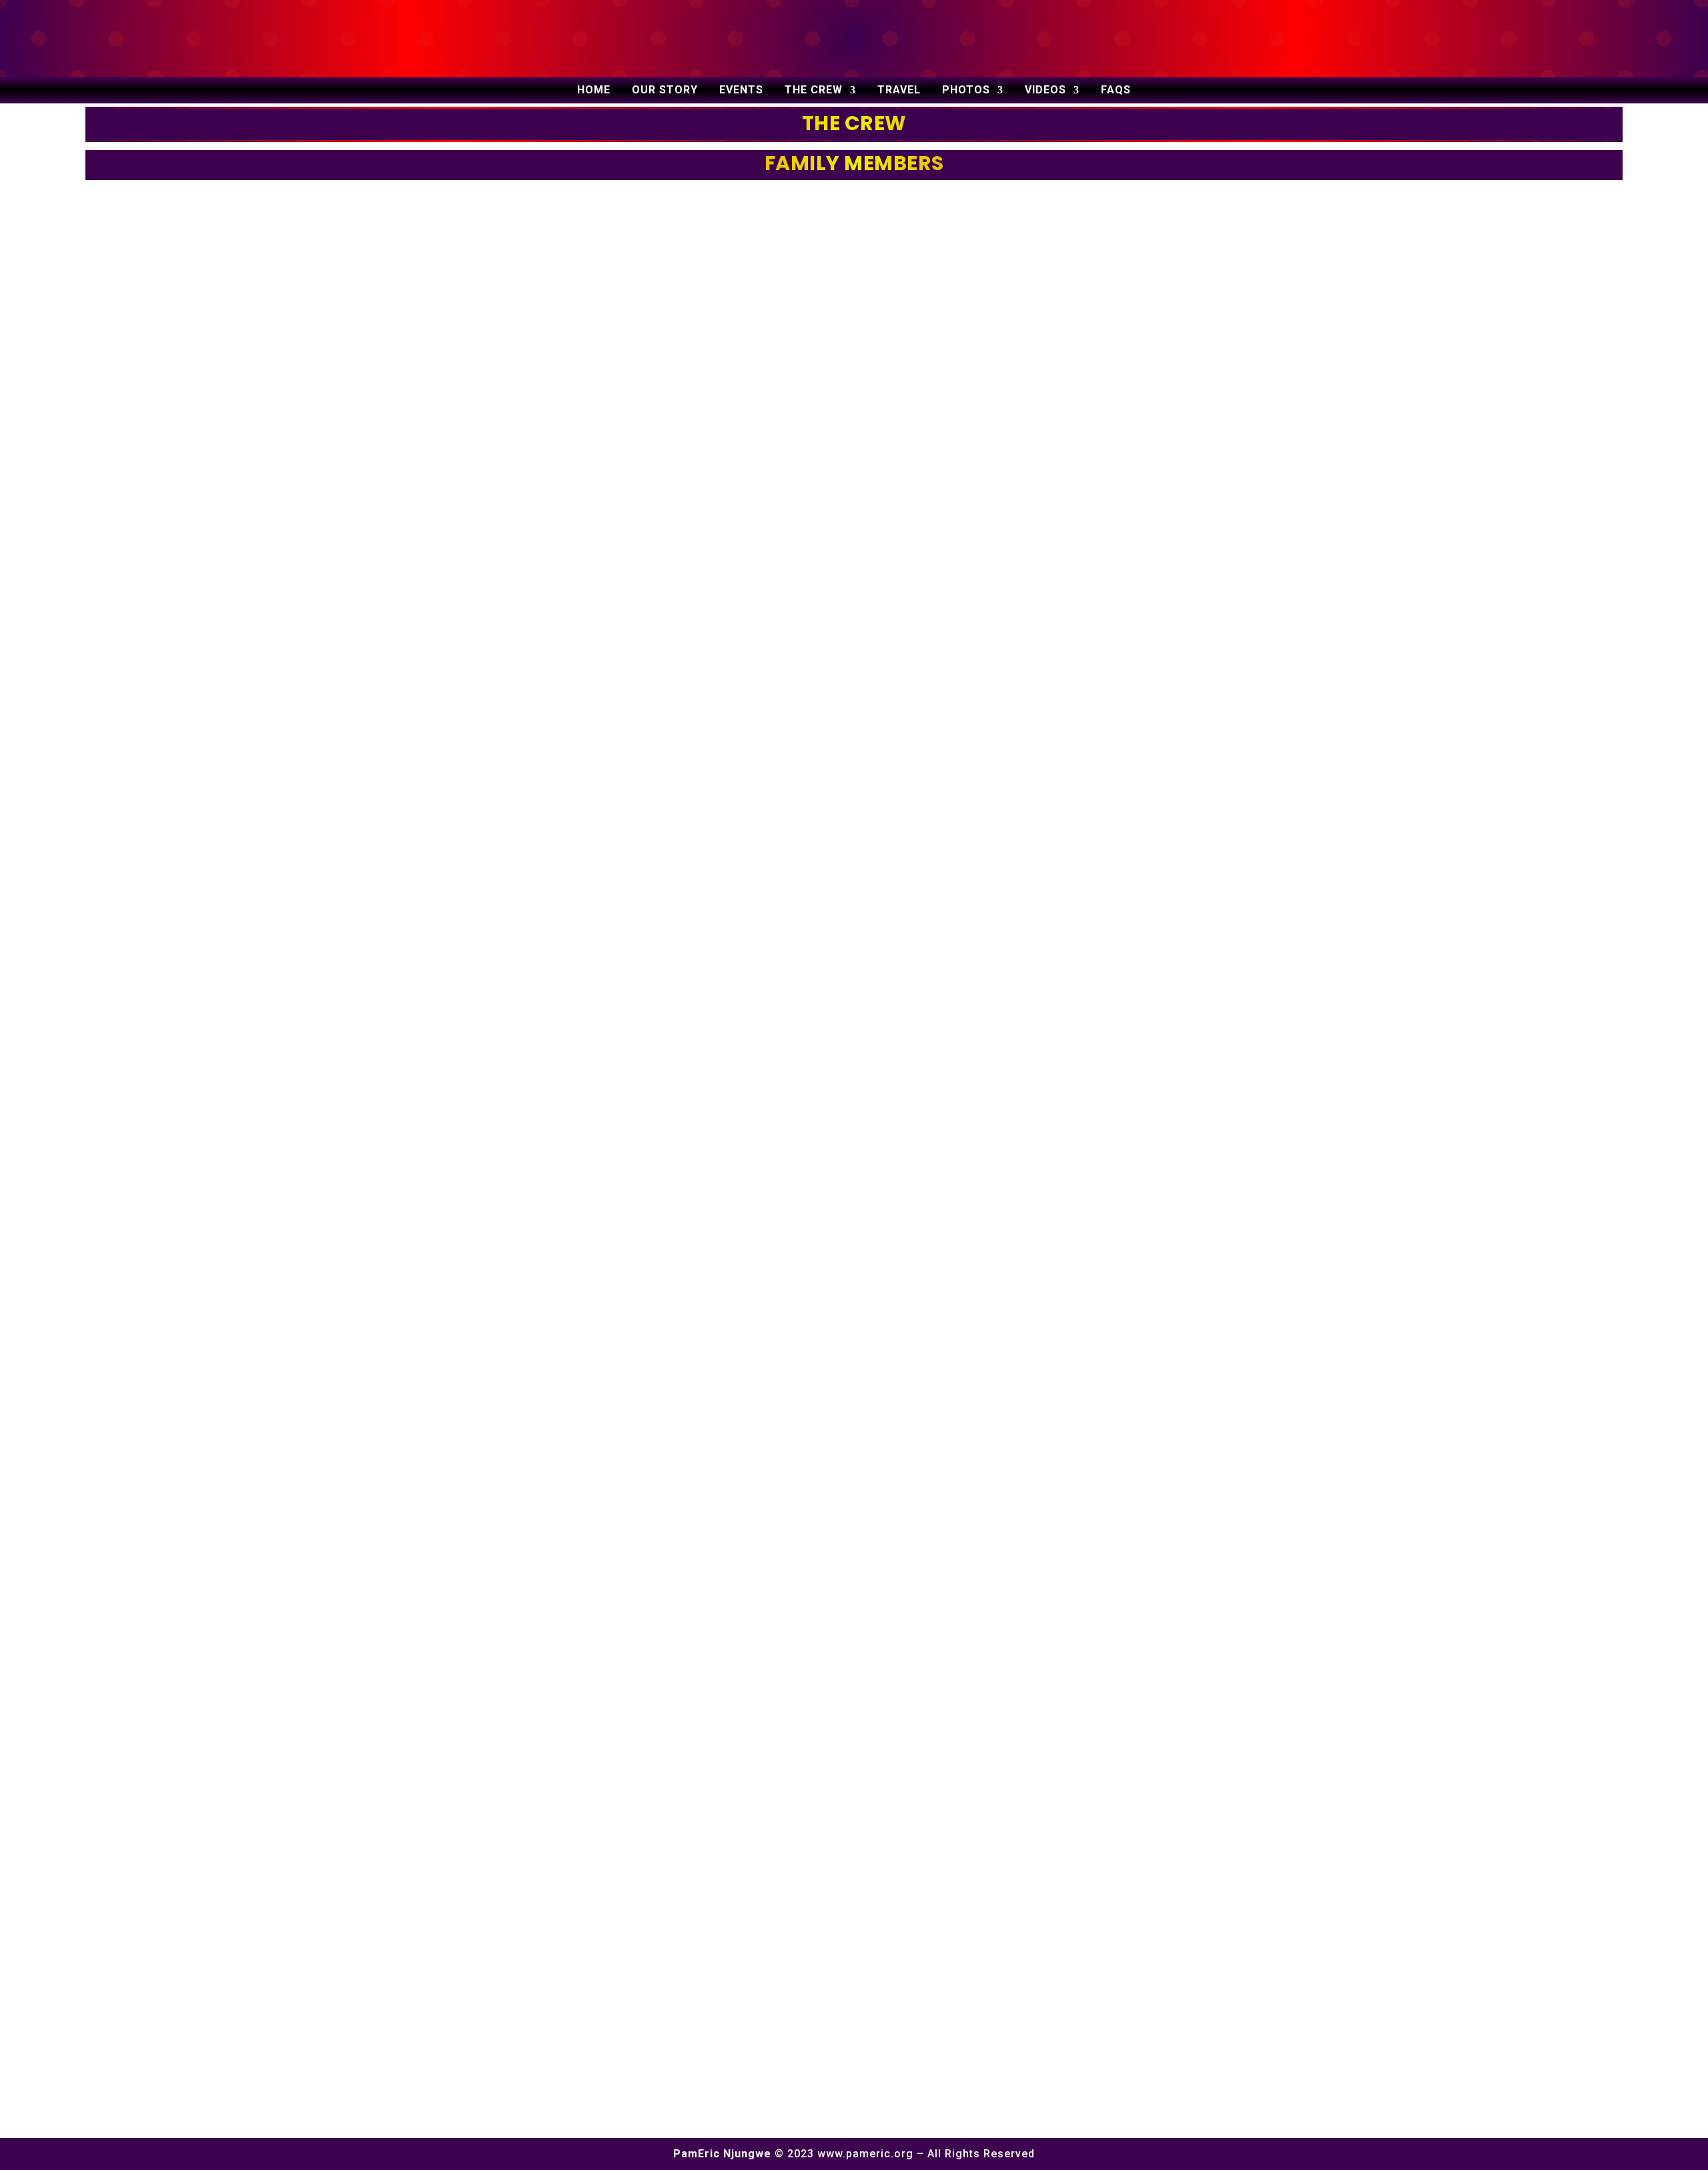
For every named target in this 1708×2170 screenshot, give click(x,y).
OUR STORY (665, 91)
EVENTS (741, 91)
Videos (1045, 91)
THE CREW (814, 91)
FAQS (1116, 91)
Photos (966, 91)
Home (594, 91)
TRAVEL (899, 91)
